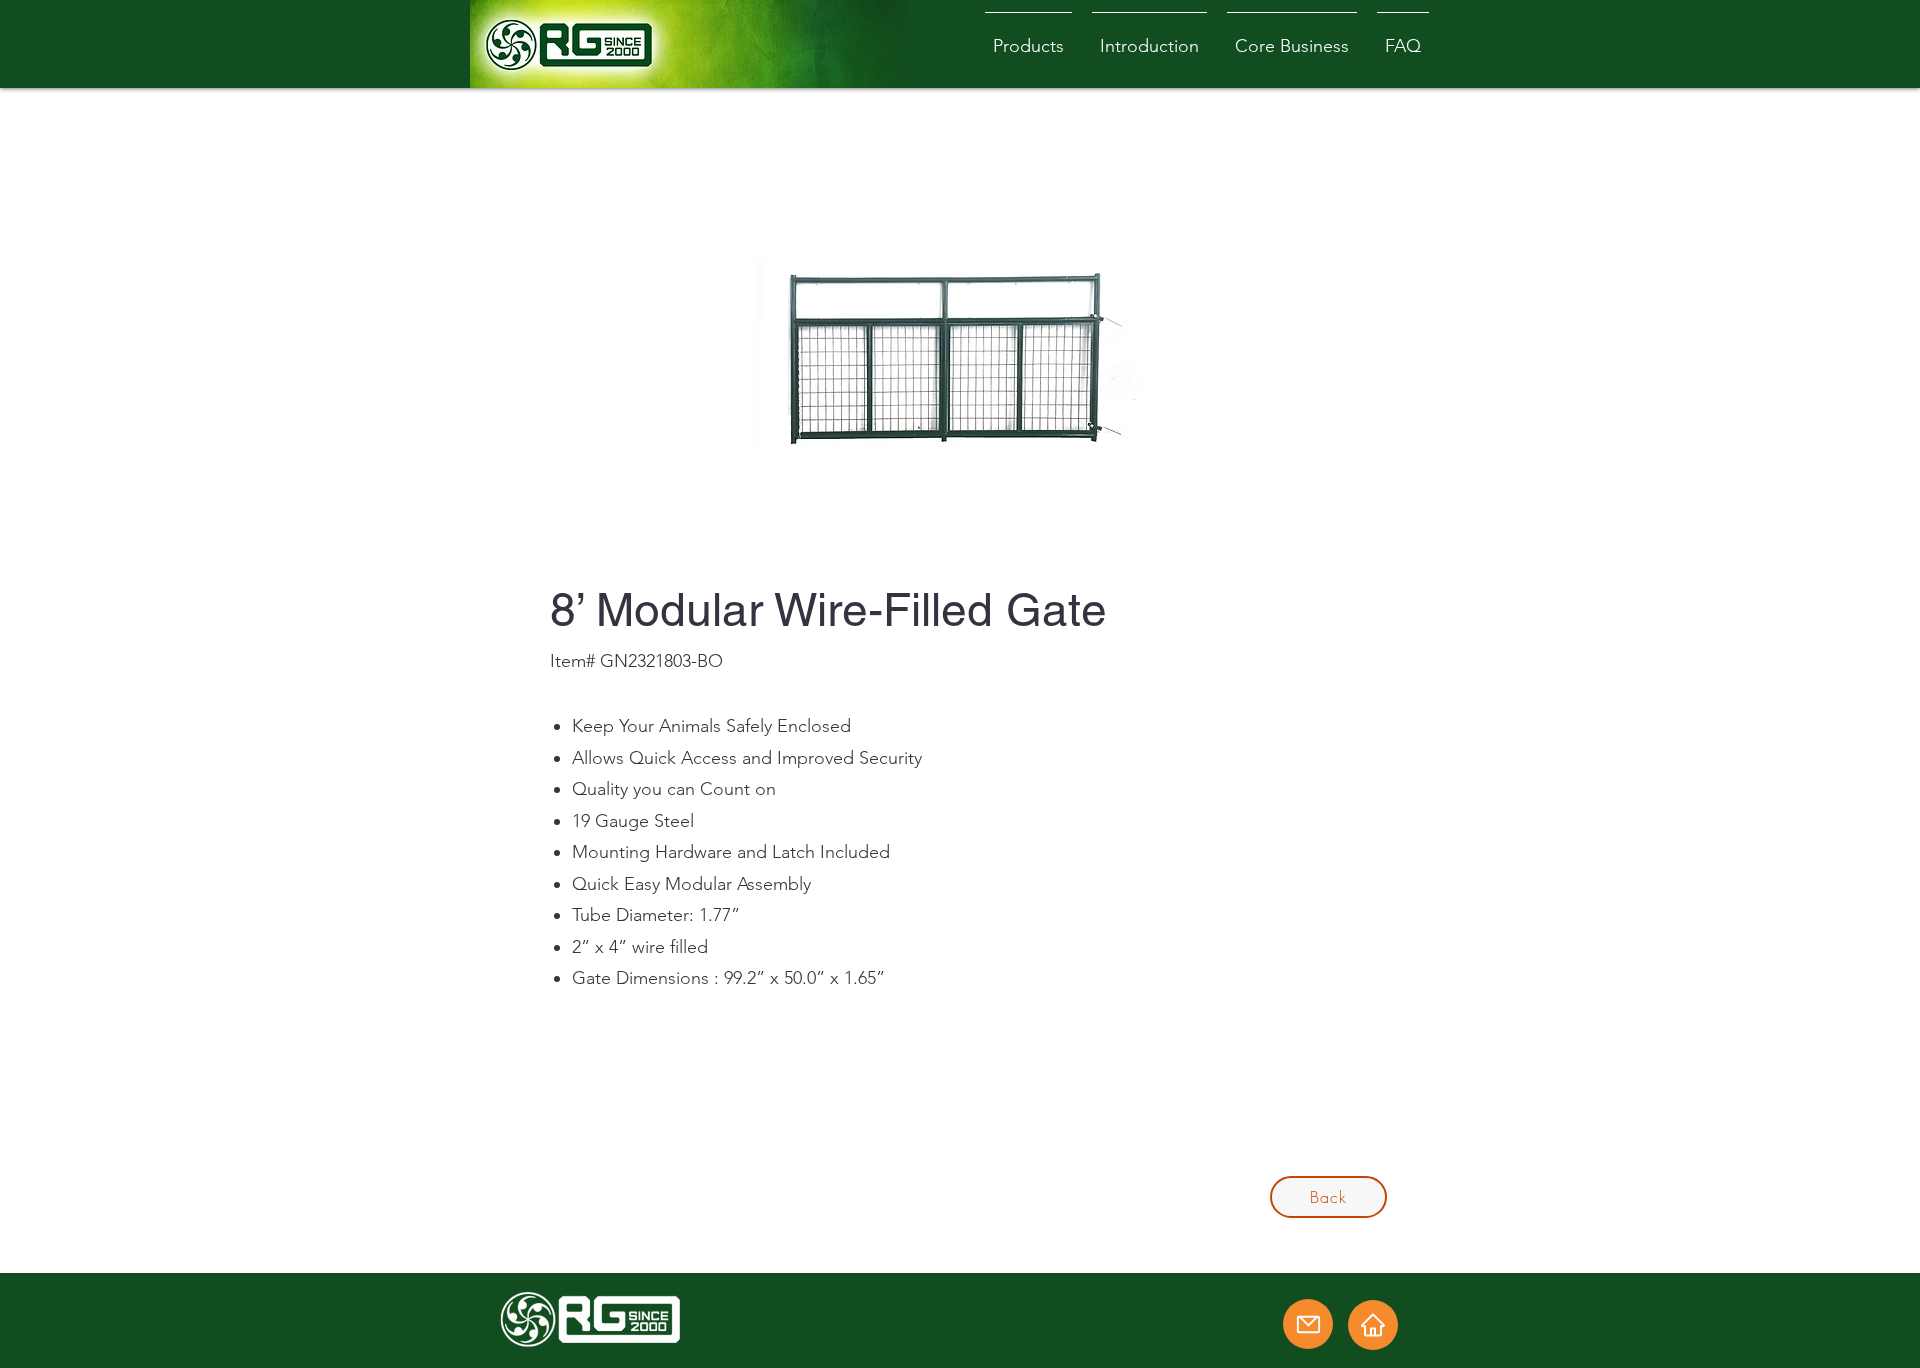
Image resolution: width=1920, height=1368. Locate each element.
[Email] (1308, 1324)
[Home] (1373, 1325)
